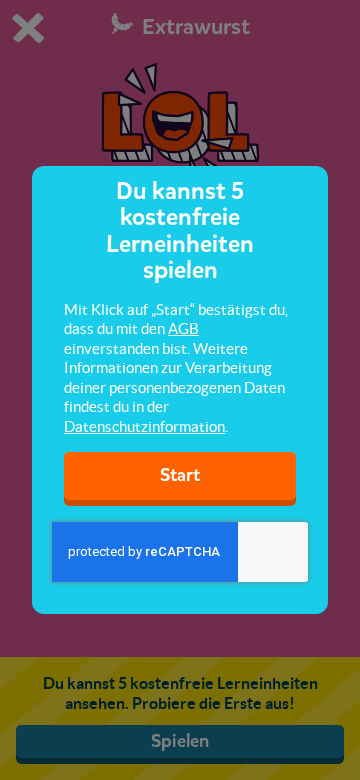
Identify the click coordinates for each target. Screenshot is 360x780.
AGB (183, 328)
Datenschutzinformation (144, 426)
